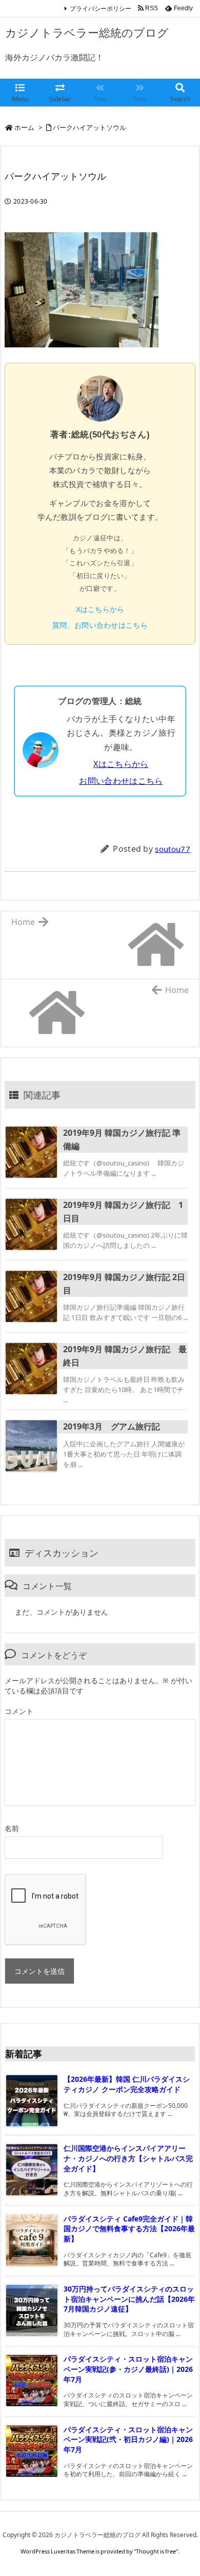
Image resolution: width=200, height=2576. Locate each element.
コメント (19, 1711)
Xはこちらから (100, 609)
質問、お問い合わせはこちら (100, 625)
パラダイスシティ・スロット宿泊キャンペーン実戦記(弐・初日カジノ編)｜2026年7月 (128, 2439)
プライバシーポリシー (101, 8)
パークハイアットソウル (89, 127)
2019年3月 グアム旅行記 (112, 1426)
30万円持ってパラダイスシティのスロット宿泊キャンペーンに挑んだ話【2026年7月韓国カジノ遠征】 (129, 2299)
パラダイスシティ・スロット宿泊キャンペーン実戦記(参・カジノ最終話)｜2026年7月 (128, 2369)
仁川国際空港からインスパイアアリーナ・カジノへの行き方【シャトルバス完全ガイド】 (128, 2158)
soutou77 (173, 849)
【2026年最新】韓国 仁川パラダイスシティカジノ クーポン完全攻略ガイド (127, 2084)
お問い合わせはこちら (121, 781)
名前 (12, 1828)
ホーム (24, 127)
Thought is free (156, 2551)
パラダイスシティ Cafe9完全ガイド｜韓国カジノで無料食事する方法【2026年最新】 (129, 2229)
